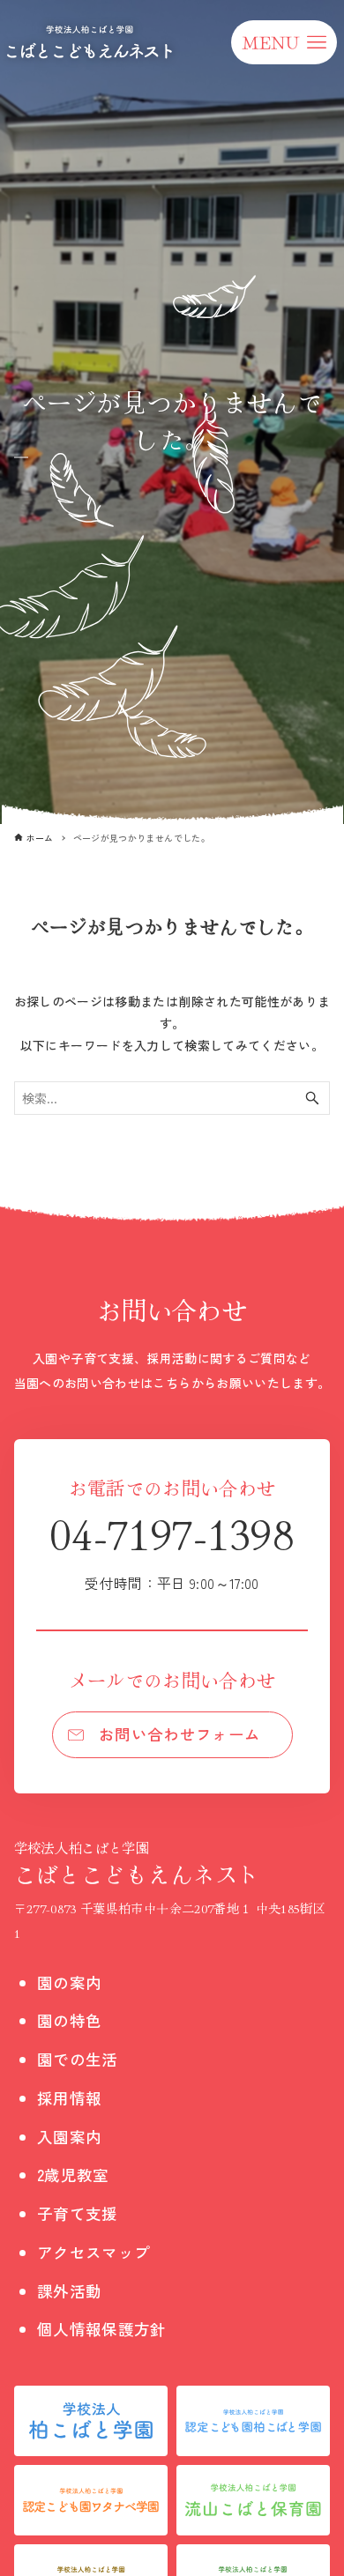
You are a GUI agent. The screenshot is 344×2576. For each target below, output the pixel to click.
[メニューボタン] (284, 42)
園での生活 (78, 2059)
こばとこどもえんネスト (137, 1863)
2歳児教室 (73, 2175)
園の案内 (69, 1982)
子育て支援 (78, 2213)
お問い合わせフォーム (180, 1734)
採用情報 (69, 2098)
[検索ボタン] (312, 1098)
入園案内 (69, 2137)
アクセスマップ (93, 2252)
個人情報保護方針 (102, 2329)
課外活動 (69, 2291)
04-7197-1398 (172, 1548)
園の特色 (69, 2020)
